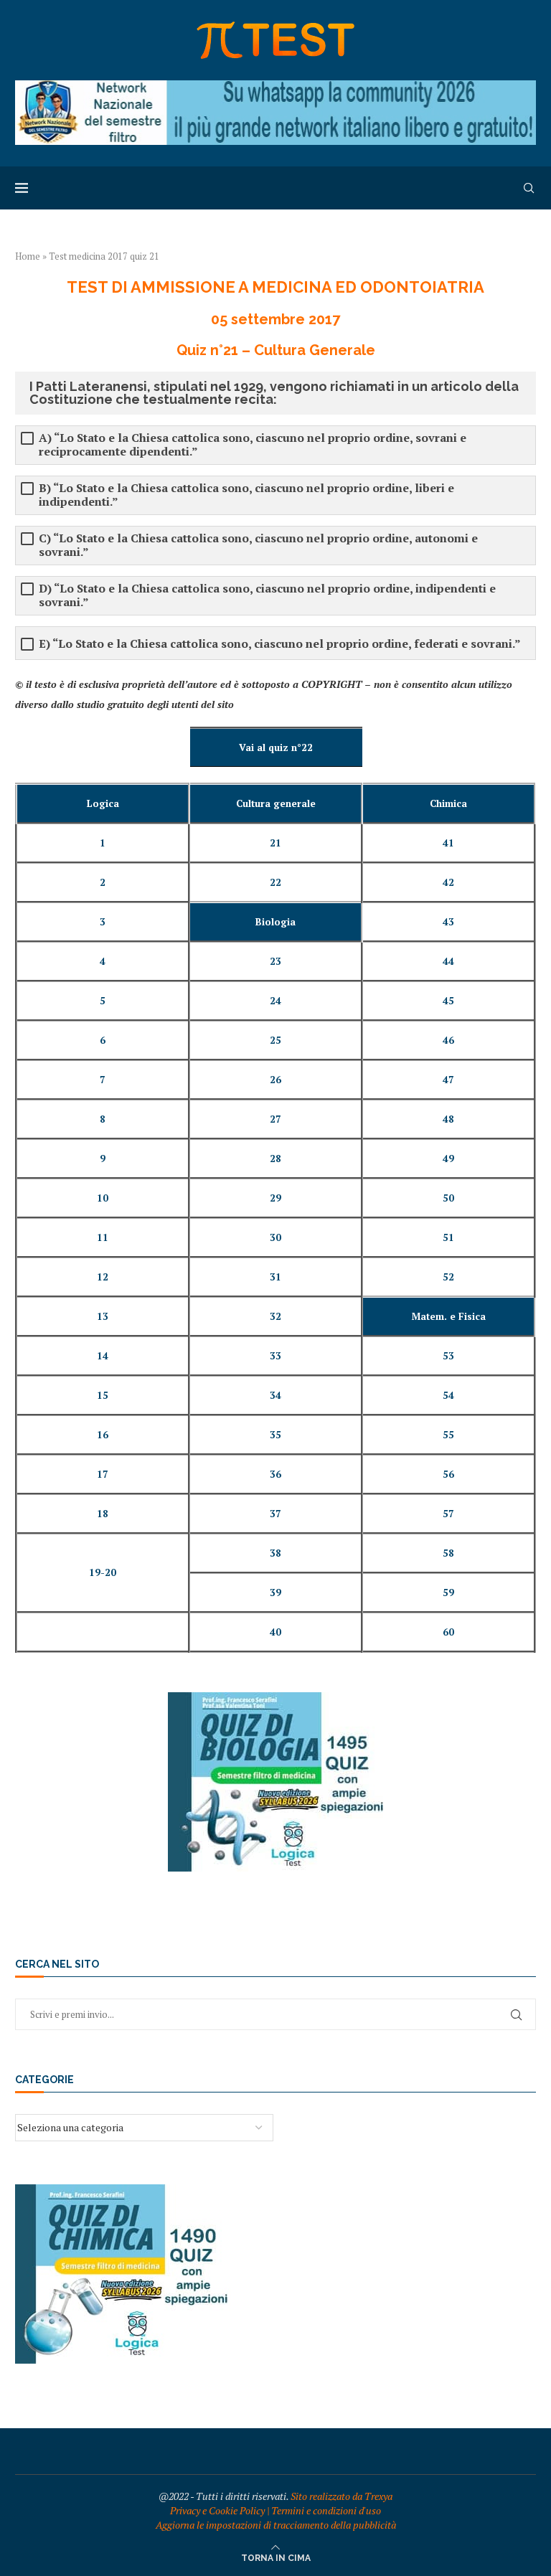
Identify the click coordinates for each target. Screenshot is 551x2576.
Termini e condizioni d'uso (326, 2510)
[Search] (529, 188)
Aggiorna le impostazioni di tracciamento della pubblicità (276, 2525)
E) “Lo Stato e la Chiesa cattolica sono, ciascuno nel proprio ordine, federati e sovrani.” (280, 644)
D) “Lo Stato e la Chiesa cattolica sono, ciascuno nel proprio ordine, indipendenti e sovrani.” (267, 595)
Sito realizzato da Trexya (342, 2496)
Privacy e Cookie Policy (217, 2510)
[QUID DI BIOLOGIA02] (275, 1699)
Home (28, 256)
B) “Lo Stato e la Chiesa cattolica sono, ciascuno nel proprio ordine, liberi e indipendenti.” (246, 495)
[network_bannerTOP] (275, 87)
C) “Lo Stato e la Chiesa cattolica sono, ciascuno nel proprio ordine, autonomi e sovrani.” (258, 545)
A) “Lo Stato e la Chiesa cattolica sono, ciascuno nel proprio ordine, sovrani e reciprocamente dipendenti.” (253, 445)
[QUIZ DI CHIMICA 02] (123, 2191)
